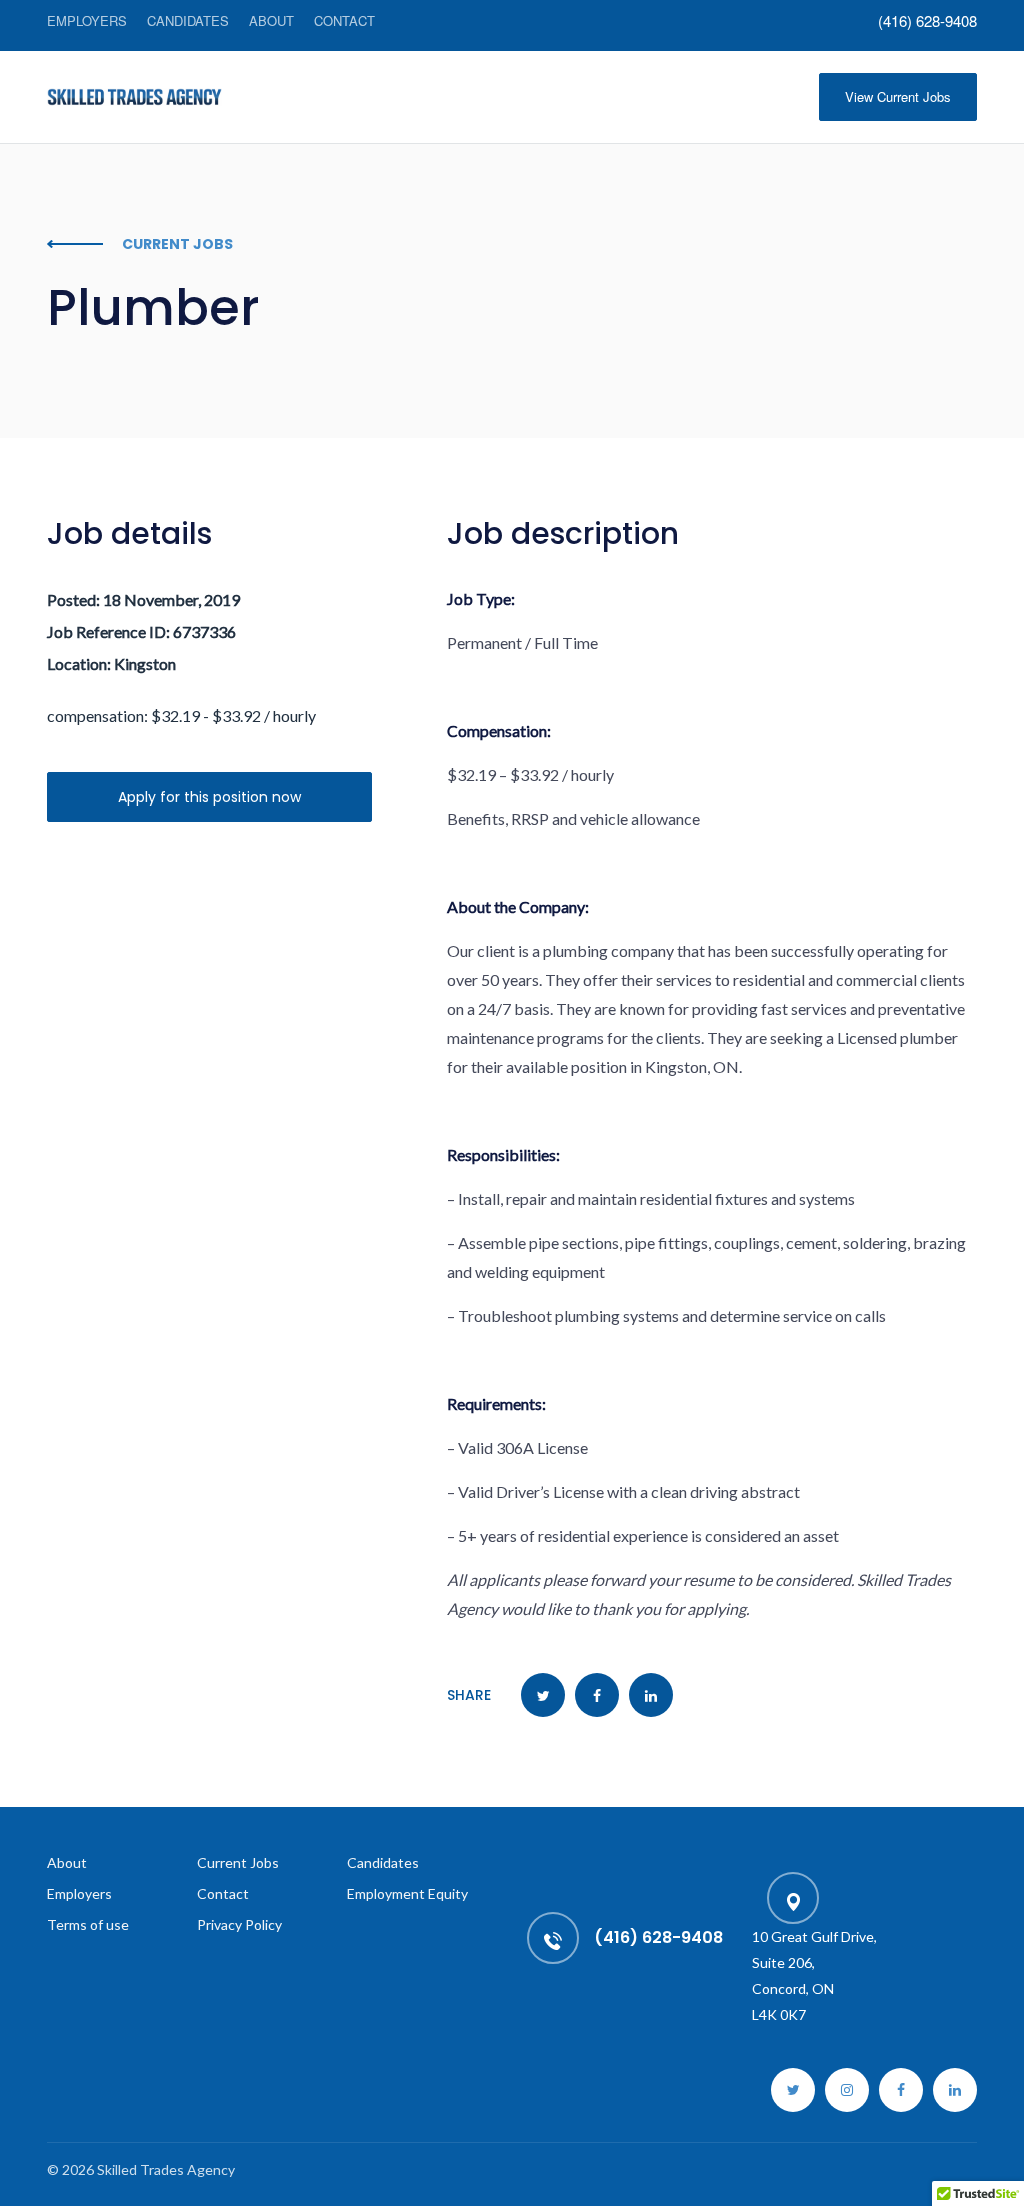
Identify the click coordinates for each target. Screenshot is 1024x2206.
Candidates (188, 20)
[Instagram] (847, 2090)
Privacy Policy (239, 1924)
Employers (87, 20)
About (271, 20)
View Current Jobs (898, 96)
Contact (344, 20)
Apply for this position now (209, 797)
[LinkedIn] (955, 2090)
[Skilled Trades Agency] (134, 97)
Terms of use (88, 1924)
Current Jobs (238, 1862)
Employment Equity (407, 1893)
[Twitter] (793, 2090)
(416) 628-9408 (927, 21)
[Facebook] (901, 2090)
